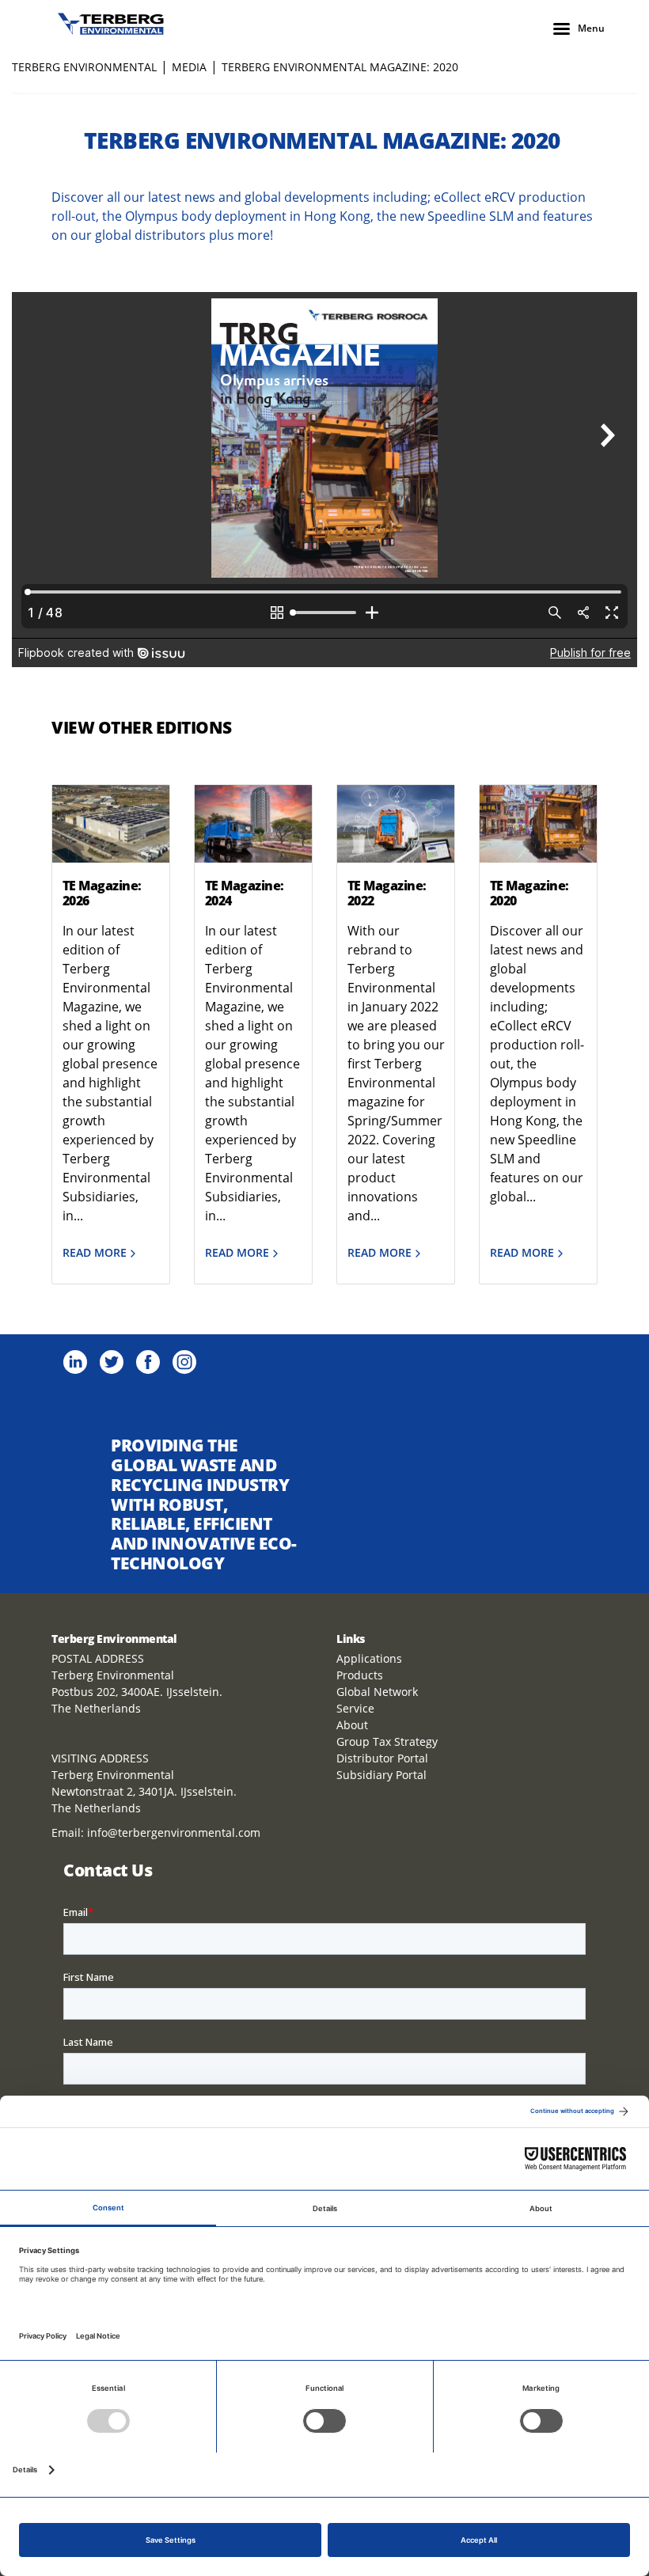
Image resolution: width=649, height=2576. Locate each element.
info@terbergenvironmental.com (174, 1832)
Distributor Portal (382, 1758)
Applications (369, 1658)
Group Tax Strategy (387, 1741)
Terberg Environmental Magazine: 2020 (340, 67)
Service (355, 1708)
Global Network (377, 1692)
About (352, 1725)
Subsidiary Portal (381, 1775)
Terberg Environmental (84, 67)
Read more (95, 1253)
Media (189, 67)
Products (360, 1675)
